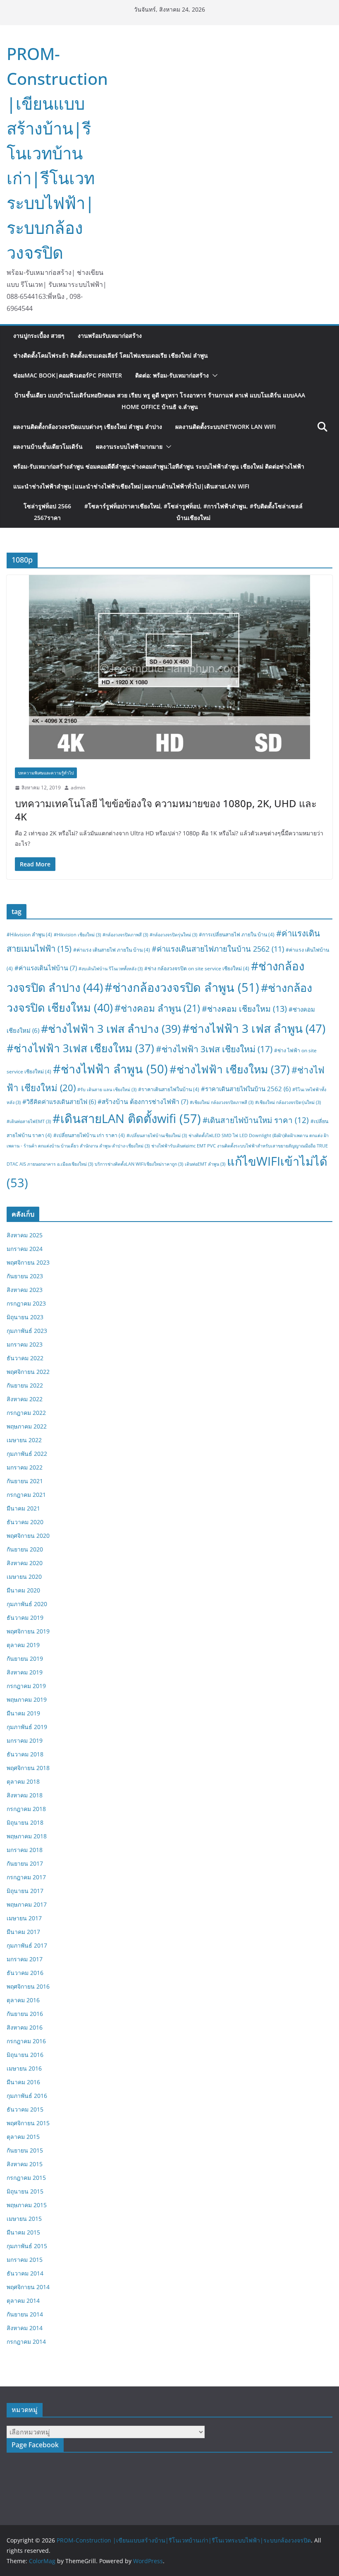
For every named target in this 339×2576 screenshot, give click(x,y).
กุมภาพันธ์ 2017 (27, 1945)
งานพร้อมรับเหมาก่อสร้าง (110, 336)
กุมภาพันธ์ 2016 (27, 2096)
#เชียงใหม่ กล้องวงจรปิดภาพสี (222, 1102)
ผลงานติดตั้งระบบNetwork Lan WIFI (226, 427)
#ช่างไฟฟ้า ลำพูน (110, 1069)
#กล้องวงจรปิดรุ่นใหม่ (173, 935)
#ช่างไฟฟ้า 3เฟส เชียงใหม (80, 1048)
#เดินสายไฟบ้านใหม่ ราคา (256, 1120)
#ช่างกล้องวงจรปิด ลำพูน (182, 987)
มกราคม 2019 (25, 1740)
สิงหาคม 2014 (25, 2328)
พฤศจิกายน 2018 (28, 1768)
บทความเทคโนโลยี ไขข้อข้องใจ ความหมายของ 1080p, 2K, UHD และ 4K (166, 810)
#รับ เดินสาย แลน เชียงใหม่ (107, 1090)
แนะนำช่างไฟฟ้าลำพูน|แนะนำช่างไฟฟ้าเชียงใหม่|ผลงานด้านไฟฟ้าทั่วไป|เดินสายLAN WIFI (131, 486)
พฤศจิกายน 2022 (28, 1372)
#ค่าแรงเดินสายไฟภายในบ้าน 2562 (218, 949)
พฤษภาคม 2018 (27, 1836)
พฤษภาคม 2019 (27, 1699)
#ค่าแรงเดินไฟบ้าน (46, 968)
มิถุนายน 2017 (25, 1891)
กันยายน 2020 (25, 1549)
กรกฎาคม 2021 (26, 1495)
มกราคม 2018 (25, 1850)
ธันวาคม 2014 (25, 2273)
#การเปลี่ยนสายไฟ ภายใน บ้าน (237, 934)
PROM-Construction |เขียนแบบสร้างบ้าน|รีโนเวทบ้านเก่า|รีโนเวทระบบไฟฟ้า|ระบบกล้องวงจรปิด (57, 153)
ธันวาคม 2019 (25, 1618)
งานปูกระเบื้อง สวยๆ (39, 336)
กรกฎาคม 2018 (26, 1809)
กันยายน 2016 (25, 2014)
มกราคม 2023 (25, 1344)
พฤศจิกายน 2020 (28, 1536)
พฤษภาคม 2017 (27, 1904)
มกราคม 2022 (25, 1467)
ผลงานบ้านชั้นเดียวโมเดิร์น (48, 446)
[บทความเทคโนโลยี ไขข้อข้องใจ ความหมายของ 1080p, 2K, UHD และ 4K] (169, 667)
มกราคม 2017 (25, 1959)
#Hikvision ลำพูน (29, 934)
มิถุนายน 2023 (25, 1317)
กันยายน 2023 (25, 1276)
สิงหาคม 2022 (25, 1399)
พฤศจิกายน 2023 (28, 1262)
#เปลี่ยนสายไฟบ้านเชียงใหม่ (157, 1135)
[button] (213, 375)
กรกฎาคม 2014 (26, 2341)
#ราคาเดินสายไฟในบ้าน (169, 1089)
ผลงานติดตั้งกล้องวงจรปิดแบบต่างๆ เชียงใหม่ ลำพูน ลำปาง (88, 427)
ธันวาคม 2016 (25, 1973)
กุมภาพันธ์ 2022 (27, 1454)
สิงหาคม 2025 (25, 1235)
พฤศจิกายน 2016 (28, 1986)
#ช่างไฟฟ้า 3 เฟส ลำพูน (254, 1028)
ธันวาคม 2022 (25, 1358)
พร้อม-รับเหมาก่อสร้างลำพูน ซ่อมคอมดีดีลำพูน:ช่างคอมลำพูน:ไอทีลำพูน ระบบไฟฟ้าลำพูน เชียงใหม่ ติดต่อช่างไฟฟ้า (159, 466)
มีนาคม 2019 (23, 1713)
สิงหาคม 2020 (25, 1563)
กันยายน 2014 (25, 2314)
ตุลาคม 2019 (23, 1645)
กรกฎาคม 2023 (26, 1303)
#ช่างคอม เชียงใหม (244, 1009)
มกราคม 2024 (25, 1249)
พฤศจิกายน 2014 (28, 2287)
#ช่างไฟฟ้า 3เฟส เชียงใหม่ (214, 1049)
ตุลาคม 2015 (23, 2137)
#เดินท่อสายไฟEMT (29, 1121)
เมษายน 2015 (24, 2219)
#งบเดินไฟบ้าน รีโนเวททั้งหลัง (111, 969)
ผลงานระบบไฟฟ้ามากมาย (129, 446)
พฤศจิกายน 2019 (28, 1631)
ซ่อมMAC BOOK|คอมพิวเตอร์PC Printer (68, 375)
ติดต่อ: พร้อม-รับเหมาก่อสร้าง (172, 375)
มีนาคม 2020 (23, 1590)
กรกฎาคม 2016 (26, 2041)
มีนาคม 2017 (23, 1932)
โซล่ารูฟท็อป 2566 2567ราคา (163, 512)
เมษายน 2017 (24, 1918)
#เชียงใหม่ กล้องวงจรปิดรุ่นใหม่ (288, 1102)
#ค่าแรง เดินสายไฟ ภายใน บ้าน (112, 950)
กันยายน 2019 (25, 1658)
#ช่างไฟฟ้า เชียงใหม (230, 1069)
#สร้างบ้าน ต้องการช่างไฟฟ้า (143, 1102)
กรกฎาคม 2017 (26, 1877)
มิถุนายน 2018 (25, 1822)
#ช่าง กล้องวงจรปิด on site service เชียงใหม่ (197, 968)
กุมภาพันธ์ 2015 (27, 2246)
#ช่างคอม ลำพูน (157, 1008)
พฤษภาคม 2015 (27, 2205)
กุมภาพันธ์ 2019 (27, 1727)
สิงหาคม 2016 (25, 2027)
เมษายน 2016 (24, 2068)
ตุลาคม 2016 (23, 2000)
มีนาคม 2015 (23, 2232)
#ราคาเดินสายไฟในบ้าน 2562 (246, 1089)
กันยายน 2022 (25, 1385)
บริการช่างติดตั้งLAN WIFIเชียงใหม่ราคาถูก (139, 1164)
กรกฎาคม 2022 (26, 1413)
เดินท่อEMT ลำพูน (205, 1164)
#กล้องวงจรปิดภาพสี (125, 935)
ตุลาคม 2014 (23, 2301)
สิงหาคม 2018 (25, 1795)
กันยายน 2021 (25, 1481)
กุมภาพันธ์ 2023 (27, 1331)
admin (78, 788)
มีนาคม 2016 (23, 2082)
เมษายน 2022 (24, 1440)
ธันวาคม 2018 (25, 1754)
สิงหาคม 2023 (25, 1290)
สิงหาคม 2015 (25, 2164)
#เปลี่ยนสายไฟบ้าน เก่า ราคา (89, 1135)
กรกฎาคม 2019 (26, 1686)
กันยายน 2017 (25, 1863)
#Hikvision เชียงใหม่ (77, 935)
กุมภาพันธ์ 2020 (27, 1604)
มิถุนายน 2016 (25, 2055)
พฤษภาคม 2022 (27, 1426)
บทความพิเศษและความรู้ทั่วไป (46, 773)
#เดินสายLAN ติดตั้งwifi (127, 1118)
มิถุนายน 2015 (25, 2191)
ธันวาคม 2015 (25, 2109)
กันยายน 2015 (25, 2150)
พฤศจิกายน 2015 (28, 2123)
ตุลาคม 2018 (23, 1781)
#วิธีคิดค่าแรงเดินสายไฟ (59, 1102)
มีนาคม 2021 (23, 1508)
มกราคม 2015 (25, 2260)
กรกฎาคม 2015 (26, 2178)
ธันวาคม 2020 (25, 1522)
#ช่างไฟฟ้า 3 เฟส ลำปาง (111, 1028)
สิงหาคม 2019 (25, 1672)
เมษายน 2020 (24, 1577)
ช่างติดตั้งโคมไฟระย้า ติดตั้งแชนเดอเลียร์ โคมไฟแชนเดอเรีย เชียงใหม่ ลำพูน (111, 355)
